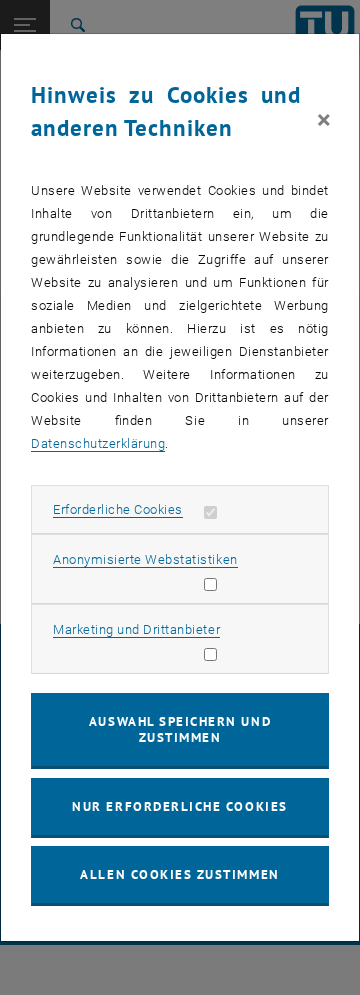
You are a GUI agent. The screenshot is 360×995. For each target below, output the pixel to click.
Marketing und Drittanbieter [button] (136, 629)
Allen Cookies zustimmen (179, 874)
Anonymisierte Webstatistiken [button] (145, 559)
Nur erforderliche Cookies (179, 806)
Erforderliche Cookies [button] (118, 509)
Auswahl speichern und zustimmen (180, 729)
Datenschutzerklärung (98, 443)
